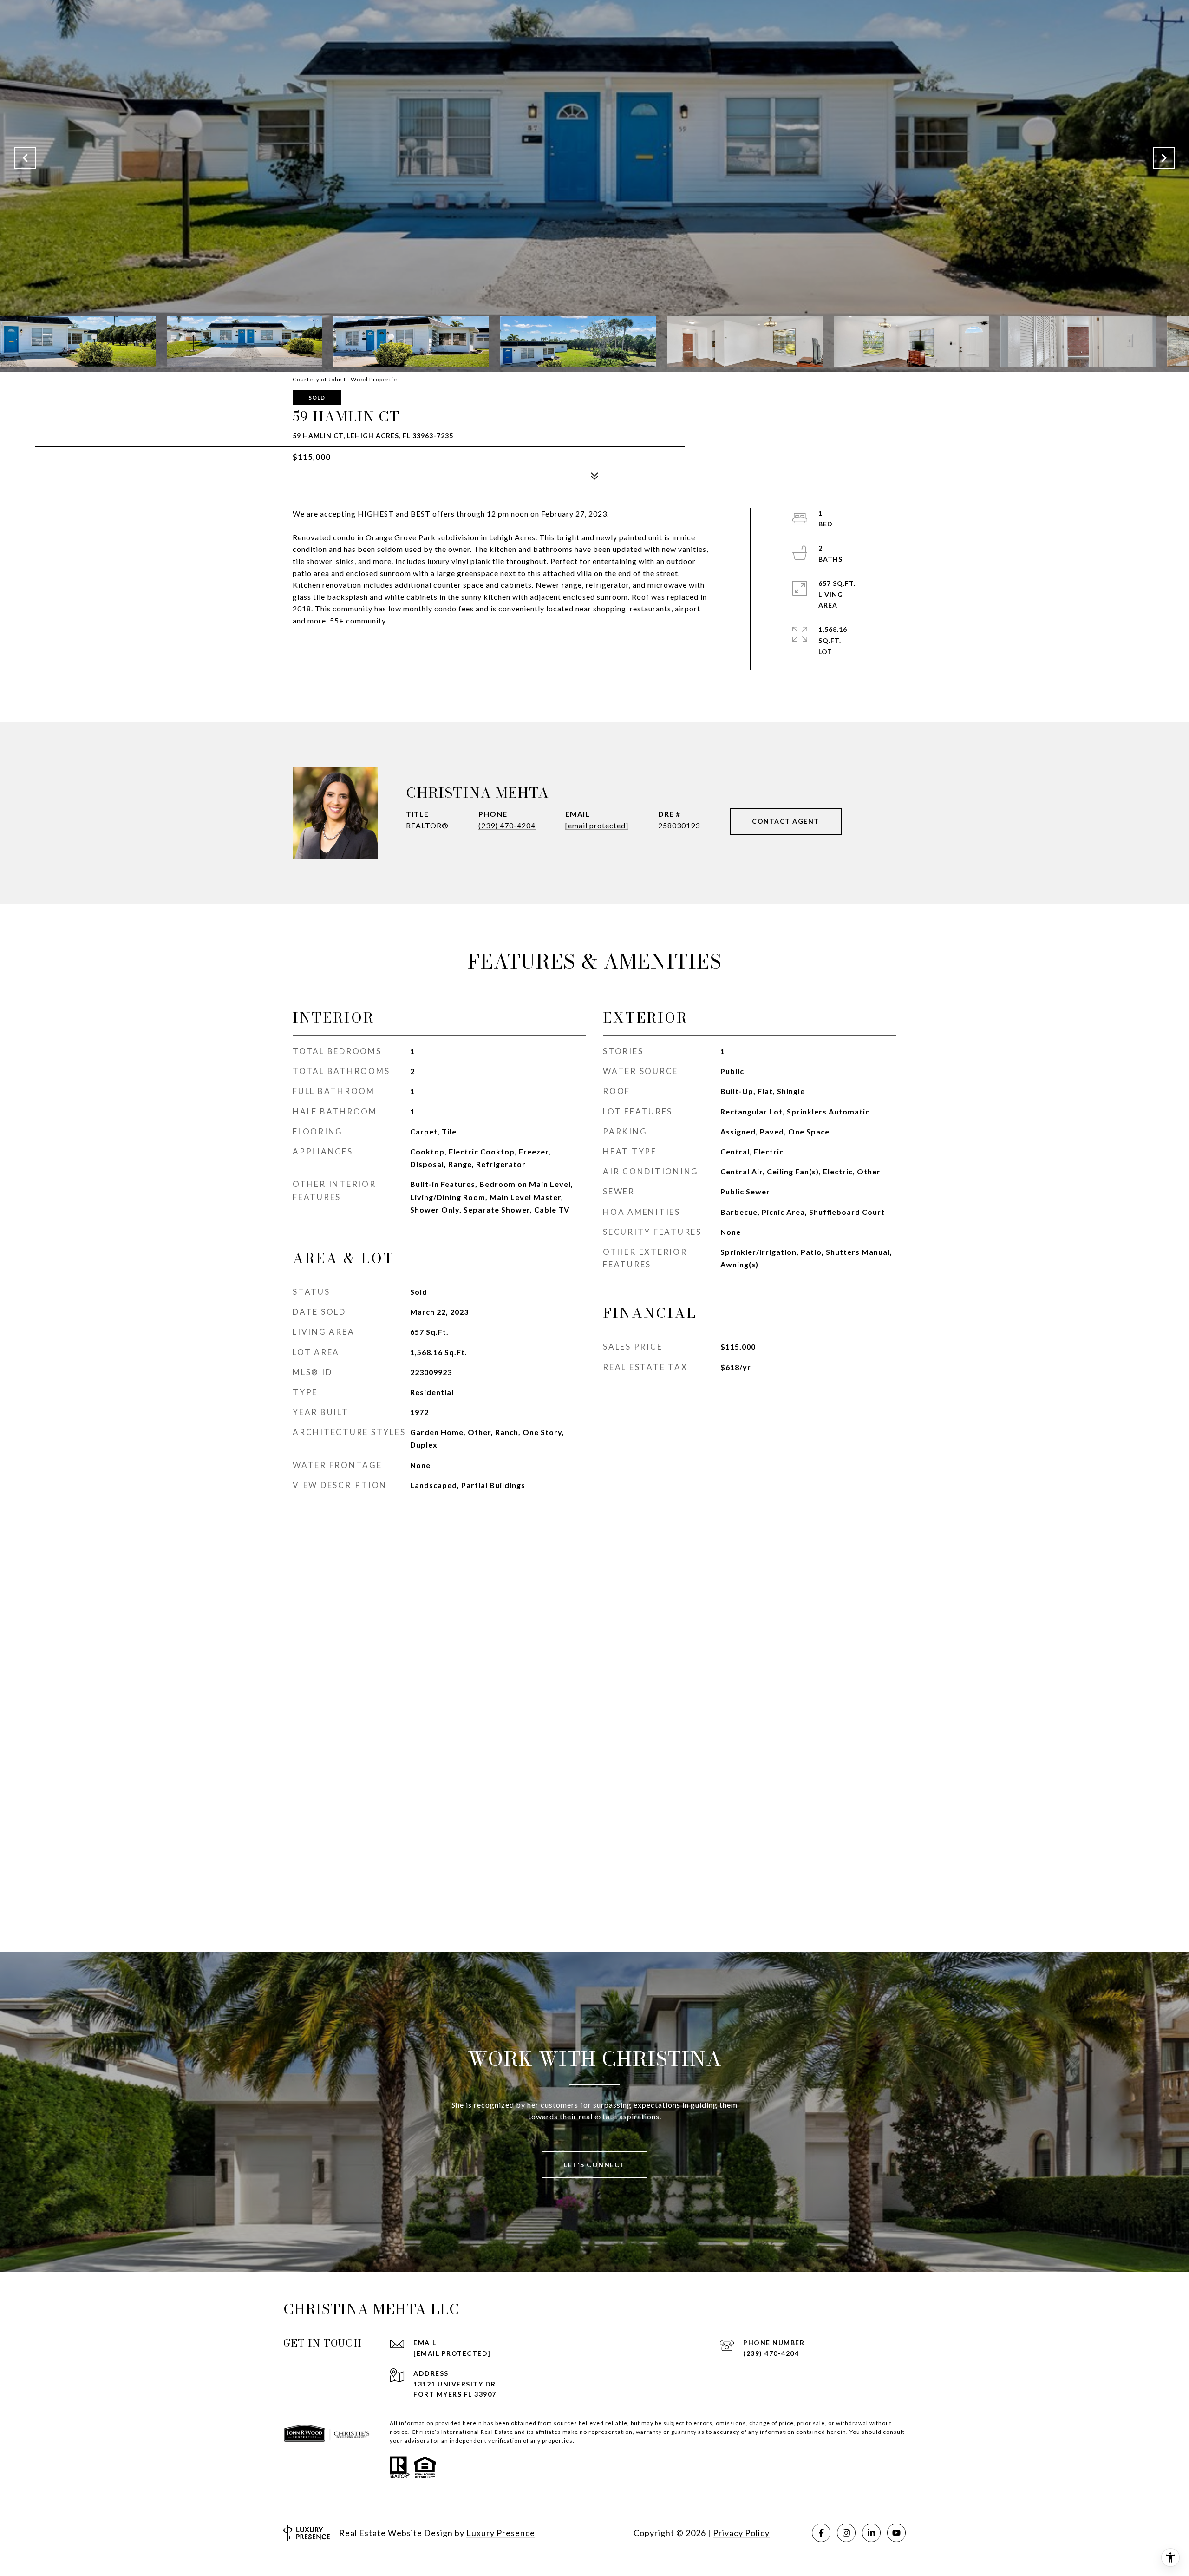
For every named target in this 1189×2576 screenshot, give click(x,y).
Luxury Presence (501, 2533)
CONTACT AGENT (786, 821)
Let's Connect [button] (594, 2165)
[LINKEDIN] (871, 2533)
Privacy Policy (741, 2533)
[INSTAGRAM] (846, 2533)
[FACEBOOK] (821, 2533)
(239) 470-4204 (507, 825)
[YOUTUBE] (896, 2533)
